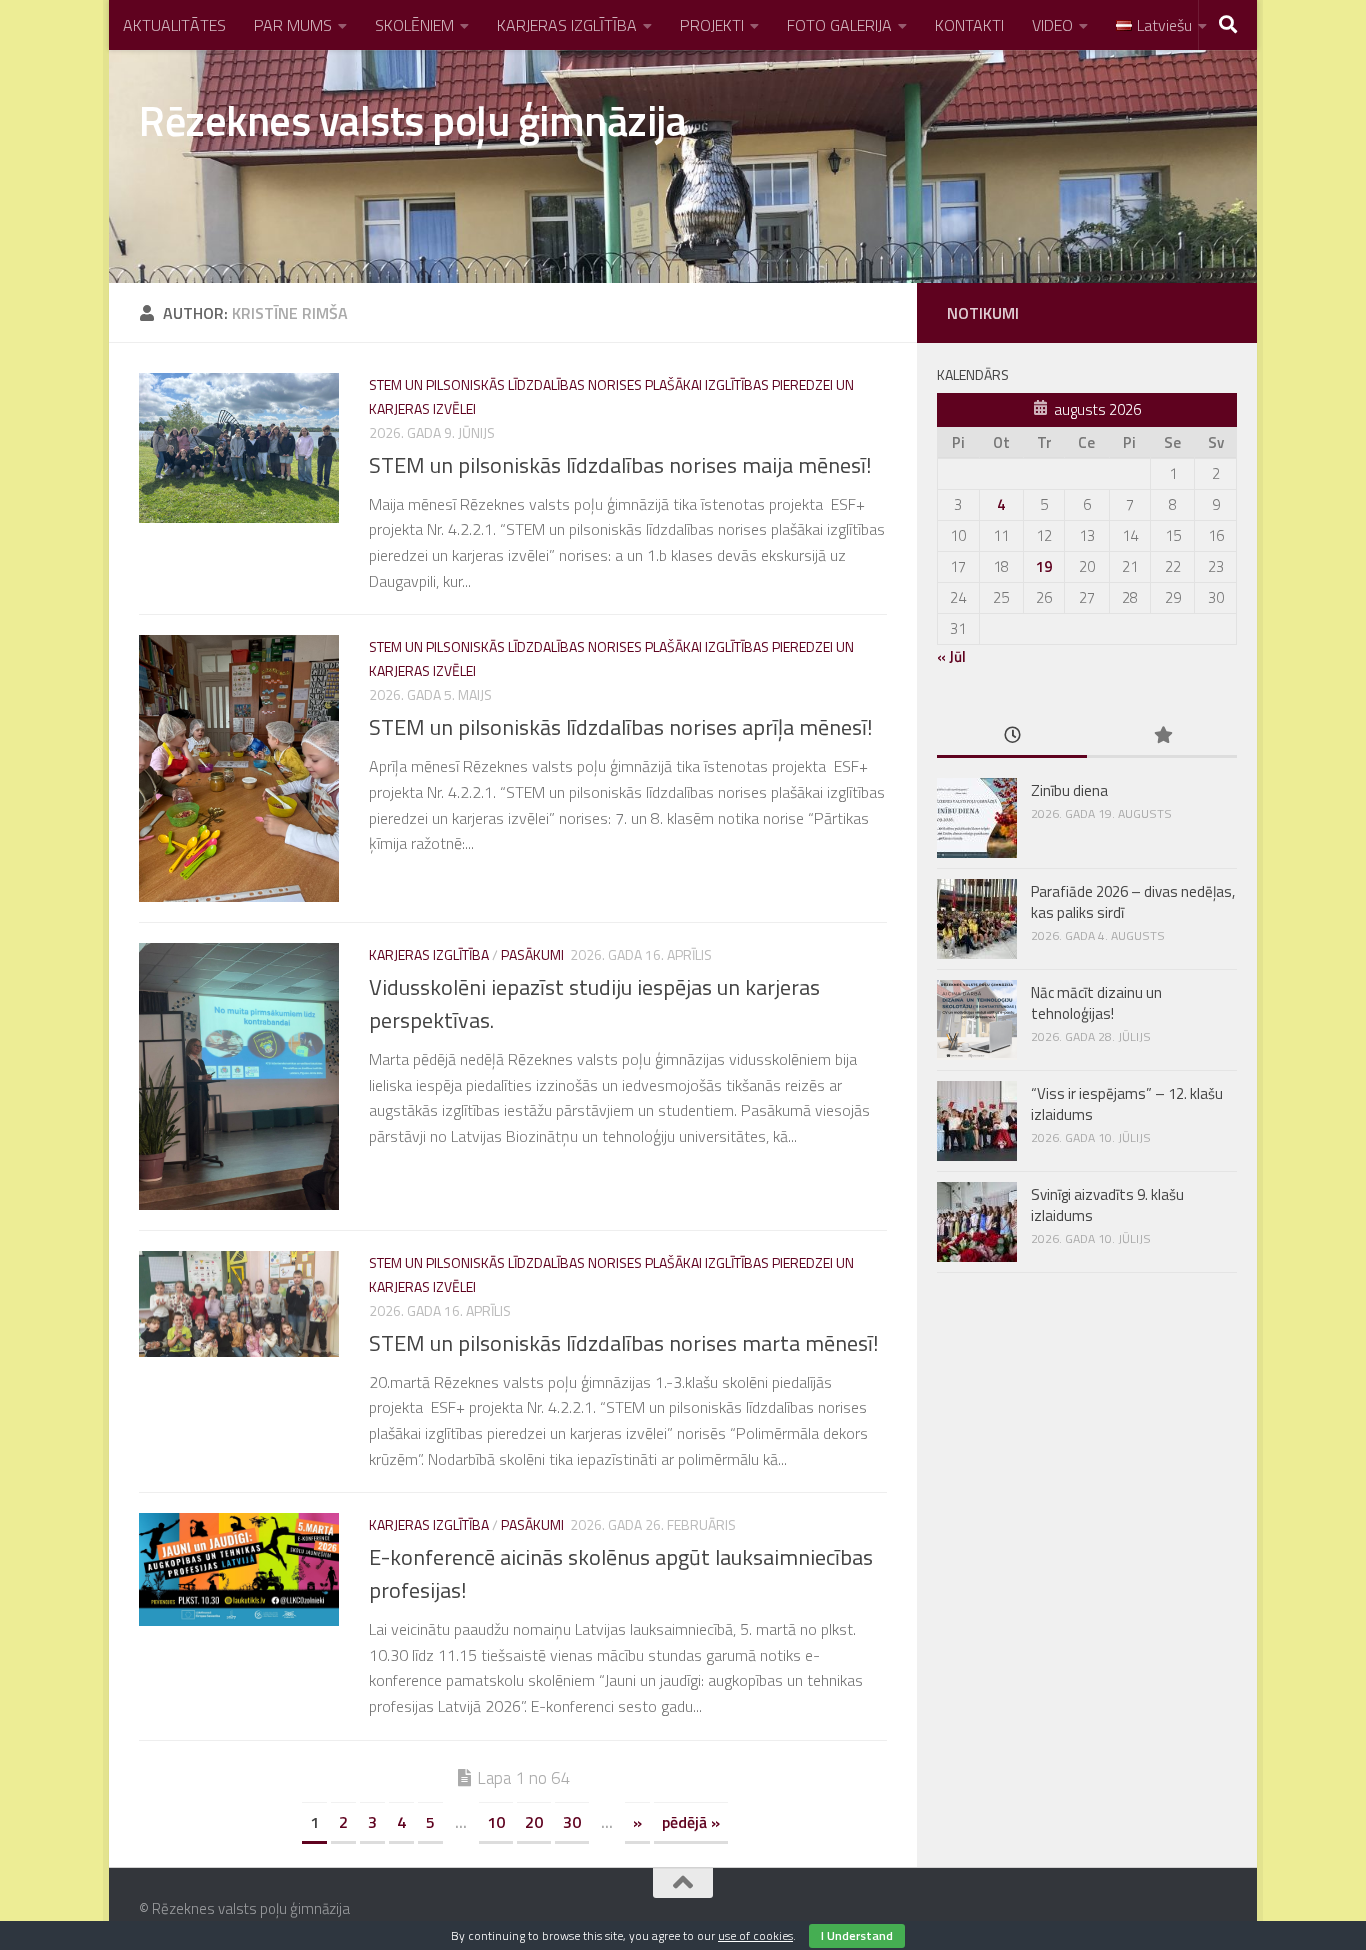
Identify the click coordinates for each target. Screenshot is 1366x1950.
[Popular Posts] (1162, 736)
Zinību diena (1069, 790)
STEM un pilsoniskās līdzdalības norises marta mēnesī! (624, 1343)
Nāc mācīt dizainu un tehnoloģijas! (1096, 1003)
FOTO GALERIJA (839, 25)
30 (572, 1822)
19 (1044, 566)
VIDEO (1052, 25)
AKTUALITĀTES (174, 25)
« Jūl (951, 656)
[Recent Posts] (1012, 736)
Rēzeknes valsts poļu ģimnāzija (412, 120)
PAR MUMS (293, 25)
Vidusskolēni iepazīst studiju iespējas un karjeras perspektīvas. (594, 1003)
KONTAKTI (969, 25)
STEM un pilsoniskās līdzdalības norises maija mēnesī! (620, 465)
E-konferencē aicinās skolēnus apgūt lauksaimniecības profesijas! (621, 1573)
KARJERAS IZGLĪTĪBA (567, 25)
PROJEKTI (712, 25)
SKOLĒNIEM (414, 25)
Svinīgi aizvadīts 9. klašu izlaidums (1107, 1205)
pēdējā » (691, 1822)
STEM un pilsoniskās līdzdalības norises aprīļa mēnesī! (621, 727)
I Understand (857, 1935)
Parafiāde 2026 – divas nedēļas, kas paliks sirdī (1133, 902)
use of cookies (755, 1935)
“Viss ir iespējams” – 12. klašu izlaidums (1127, 1104)
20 (534, 1822)
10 (496, 1822)
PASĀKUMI (532, 954)
